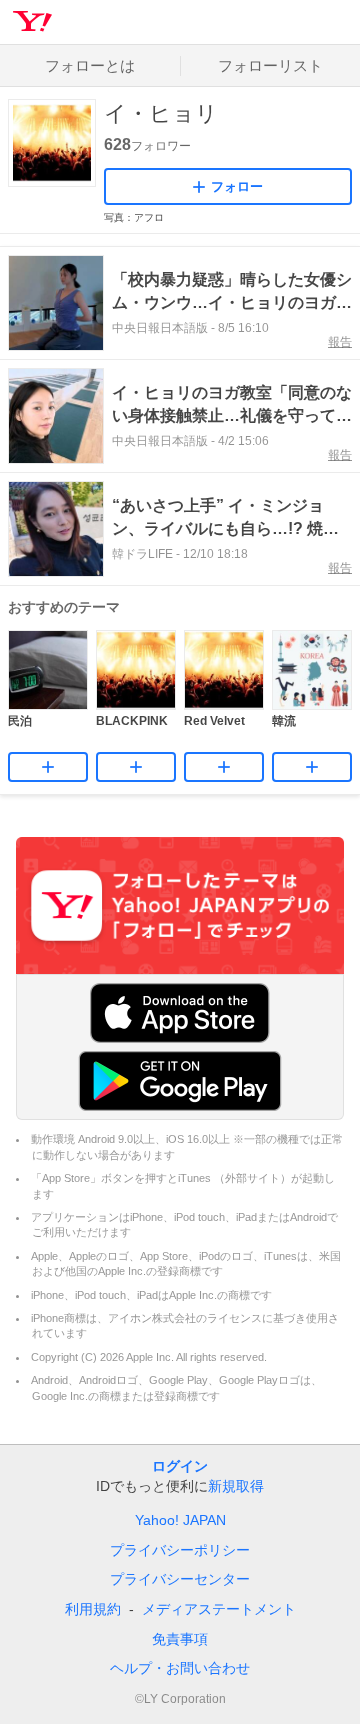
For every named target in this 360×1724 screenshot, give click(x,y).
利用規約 (93, 1609)
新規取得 (236, 1486)
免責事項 (180, 1639)
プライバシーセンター (180, 1579)
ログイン (180, 1466)
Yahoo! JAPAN (180, 1520)
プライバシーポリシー (180, 1550)
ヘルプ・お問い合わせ (180, 1668)
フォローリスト (270, 65)
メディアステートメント (219, 1609)
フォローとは (90, 65)
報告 (340, 342)
